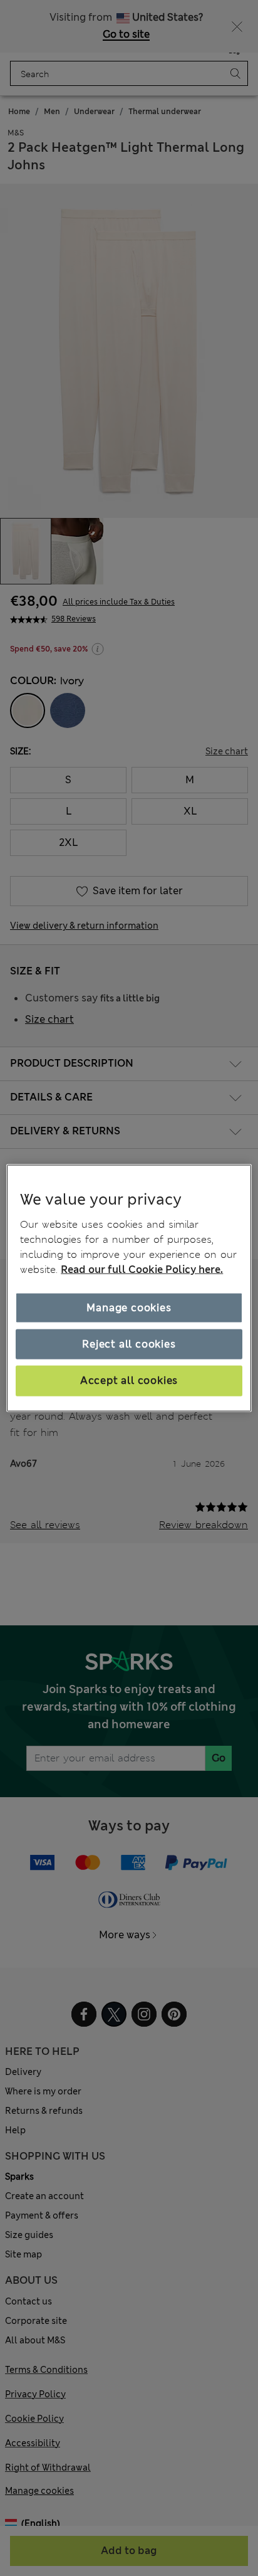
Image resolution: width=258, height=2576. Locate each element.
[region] (129, 1288)
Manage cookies (129, 1307)
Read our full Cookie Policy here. (142, 1269)
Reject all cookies (129, 1344)
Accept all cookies (129, 1380)
